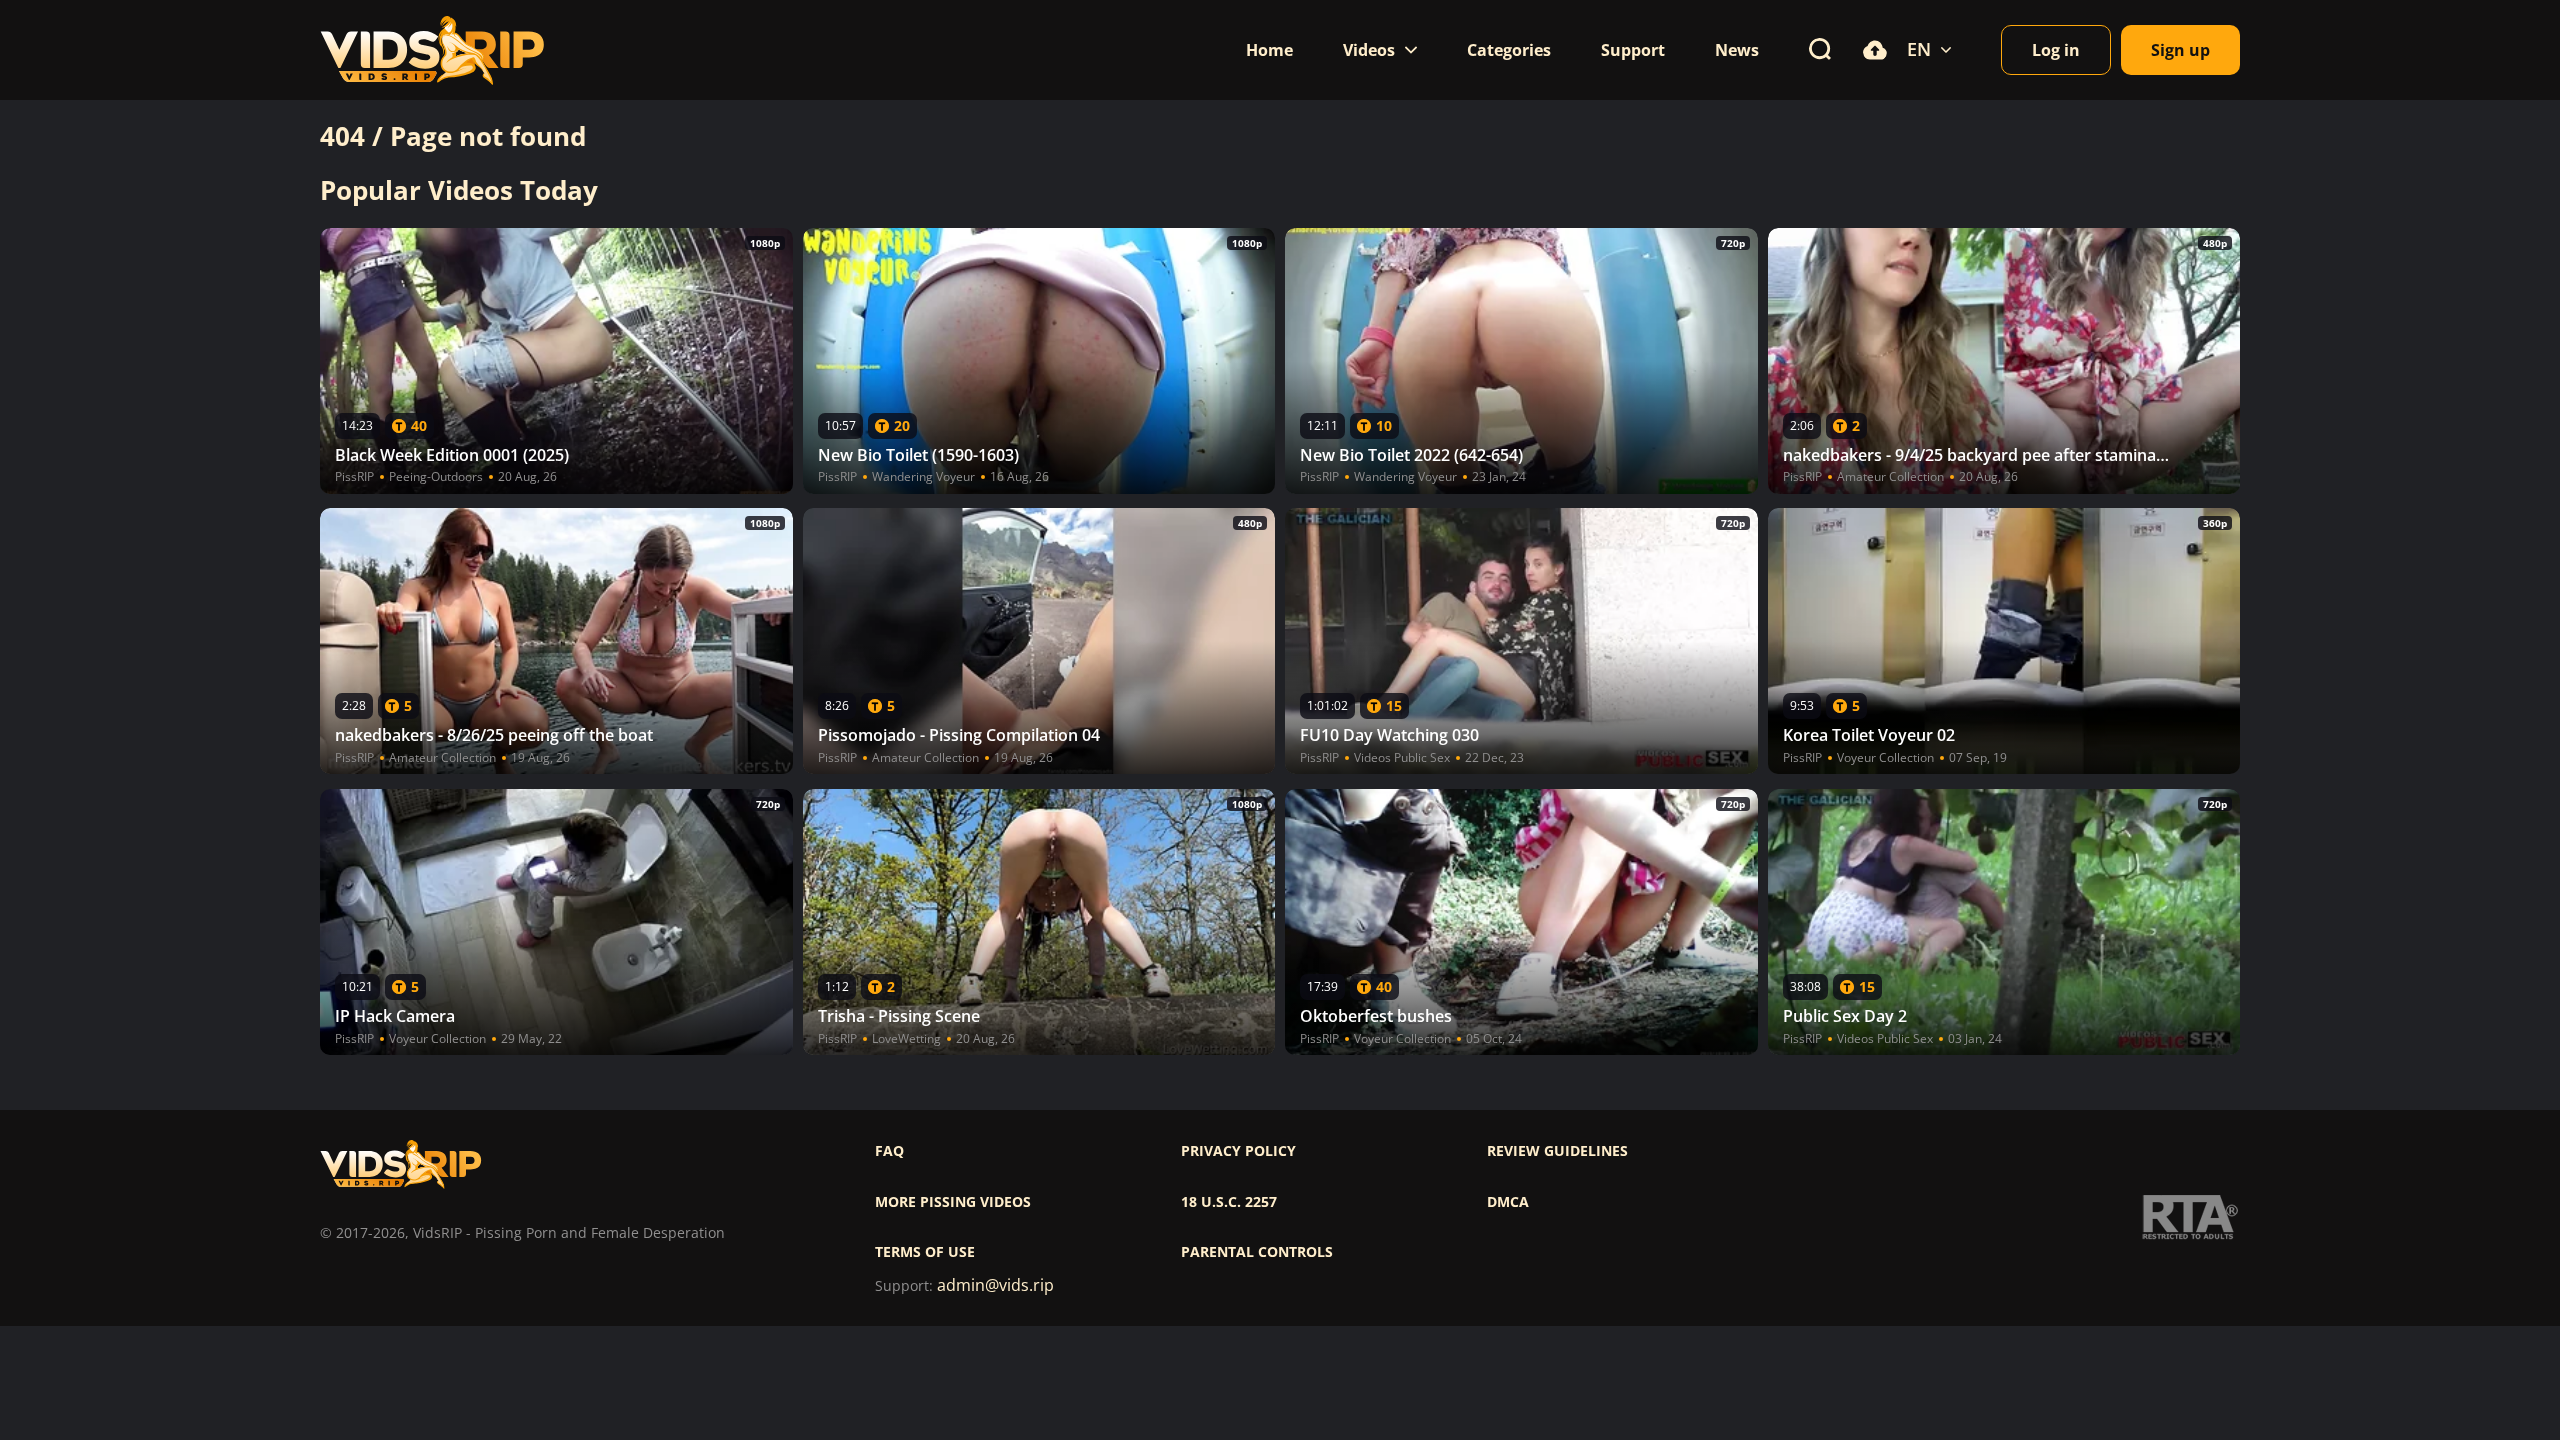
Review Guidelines (1557, 1151)
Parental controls (1257, 1252)
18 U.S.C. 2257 (1229, 1202)
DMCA (1508, 1202)
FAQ (889, 1151)
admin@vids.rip (995, 1285)
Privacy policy (1238, 1151)
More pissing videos (953, 1202)
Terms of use (925, 1252)
